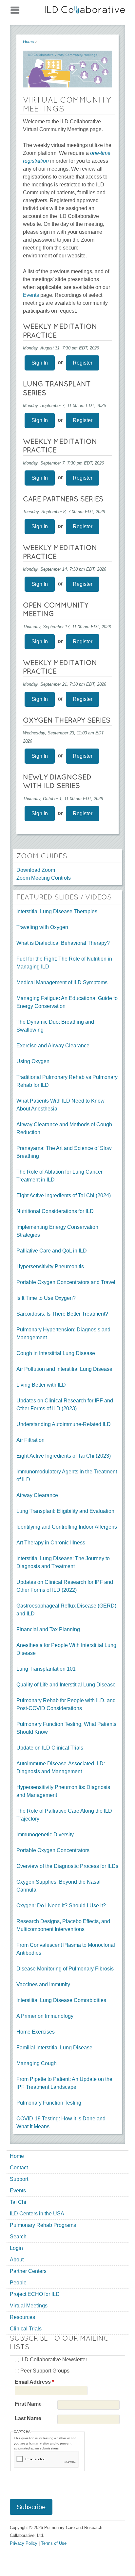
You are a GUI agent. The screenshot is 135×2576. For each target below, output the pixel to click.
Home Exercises (36, 2032)
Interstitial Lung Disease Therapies (57, 911)
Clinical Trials (26, 2329)
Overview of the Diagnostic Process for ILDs (67, 1866)
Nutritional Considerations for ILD (55, 1211)
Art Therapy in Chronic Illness (51, 1543)
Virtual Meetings (29, 2306)
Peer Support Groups (45, 2371)
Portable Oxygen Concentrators (53, 1850)
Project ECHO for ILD (35, 2294)
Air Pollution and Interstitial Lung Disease (64, 1369)
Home (29, 42)
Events (31, 295)
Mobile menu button (15, 9)
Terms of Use (54, 2543)
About (17, 2260)
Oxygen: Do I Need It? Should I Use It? (61, 1906)
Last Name (28, 2418)
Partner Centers (28, 2271)
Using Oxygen (33, 1061)
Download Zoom (36, 870)
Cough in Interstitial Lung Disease (56, 1353)
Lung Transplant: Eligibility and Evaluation (65, 1511)
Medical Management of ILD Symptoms (62, 982)
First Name (28, 2404)
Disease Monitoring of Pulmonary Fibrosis (65, 1969)
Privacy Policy (24, 2543)
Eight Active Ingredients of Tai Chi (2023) (64, 1456)
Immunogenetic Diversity (45, 1835)
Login (16, 2248)
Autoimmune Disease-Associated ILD (60, 1764)
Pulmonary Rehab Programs (43, 2225)
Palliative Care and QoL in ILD (52, 1251)
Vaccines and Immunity (43, 1984)
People (18, 2283)
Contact (19, 2168)
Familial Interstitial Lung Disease (54, 2048)
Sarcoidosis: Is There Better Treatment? (62, 1314)
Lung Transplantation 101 (46, 1669)
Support (19, 2179)
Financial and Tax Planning (48, 1629)
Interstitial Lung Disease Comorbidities (61, 2000)
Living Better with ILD (41, 1385)
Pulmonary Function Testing (49, 2103)
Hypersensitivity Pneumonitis (50, 1266)
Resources (22, 2317)
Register (83, 363)
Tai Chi (18, 2202)
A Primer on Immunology (45, 2016)
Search (18, 2237)
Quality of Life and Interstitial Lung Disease (66, 1685)
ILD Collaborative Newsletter (54, 2360)
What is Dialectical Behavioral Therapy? (63, 943)
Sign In (40, 363)
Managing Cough (37, 2063)
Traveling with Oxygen (42, 927)
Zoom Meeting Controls (44, 878)
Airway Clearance (37, 1495)
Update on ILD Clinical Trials (50, 1748)
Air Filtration (30, 1440)
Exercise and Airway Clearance (53, 1046)
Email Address (34, 2382)
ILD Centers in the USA (37, 2214)
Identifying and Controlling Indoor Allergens (67, 1527)
